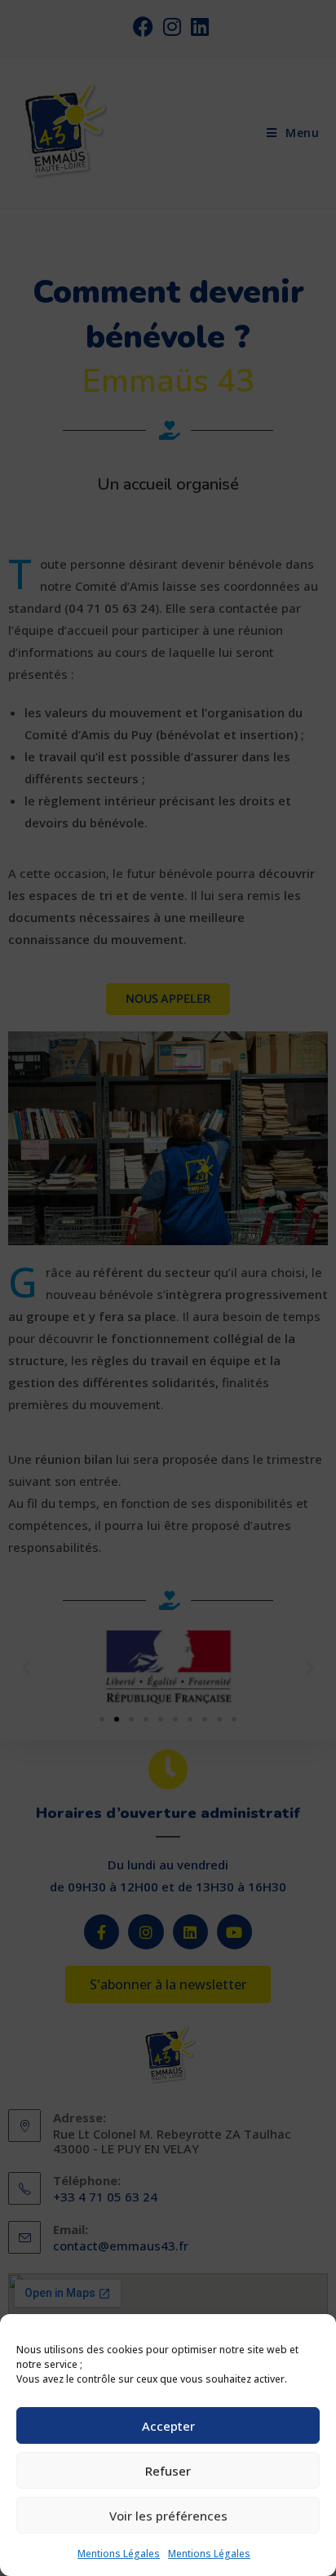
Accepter (168, 2426)
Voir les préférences (168, 2516)
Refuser (168, 2471)
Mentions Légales (119, 2554)
